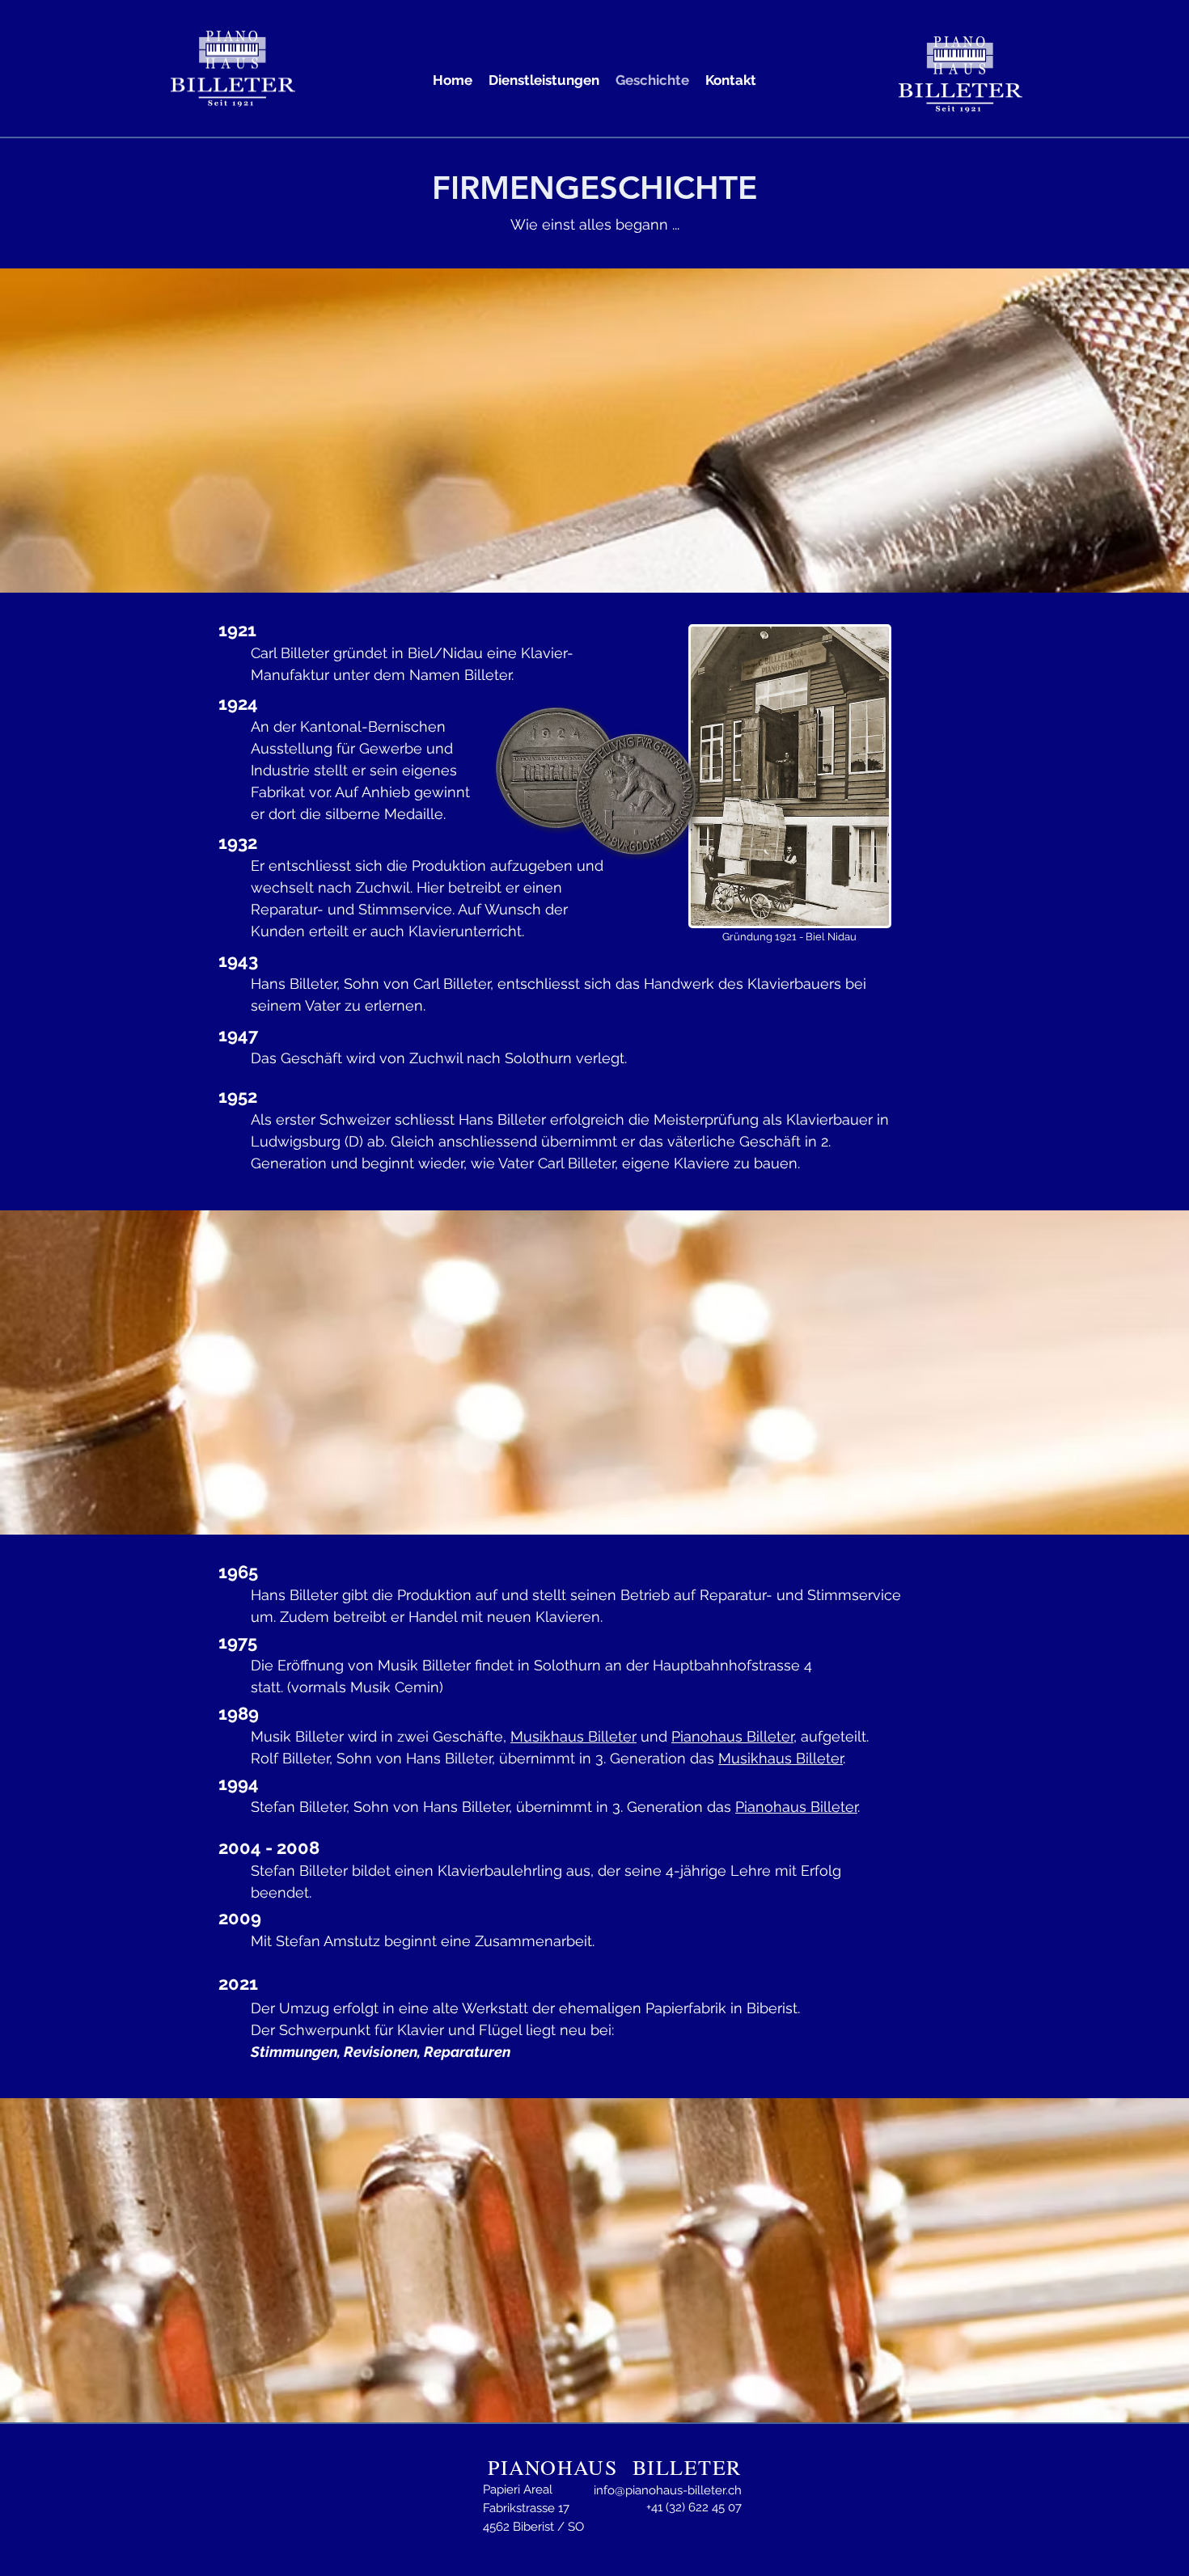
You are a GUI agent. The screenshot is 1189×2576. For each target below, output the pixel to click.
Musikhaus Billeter (573, 1736)
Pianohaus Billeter (732, 1736)
